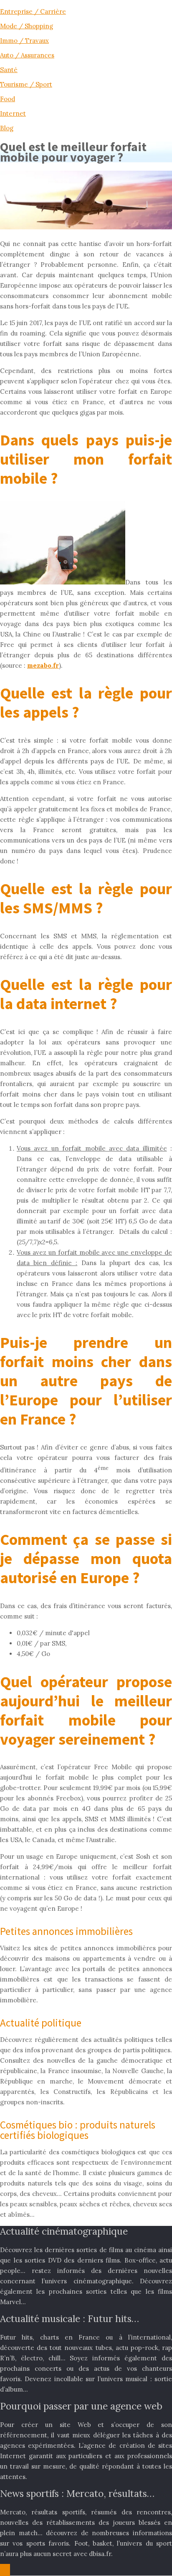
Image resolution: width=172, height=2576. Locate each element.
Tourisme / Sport (26, 84)
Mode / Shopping (27, 26)
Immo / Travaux (24, 41)
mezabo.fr (43, 665)
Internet (13, 113)
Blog (7, 128)
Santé (9, 70)
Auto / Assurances (27, 55)
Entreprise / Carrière (33, 11)
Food (8, 99)
